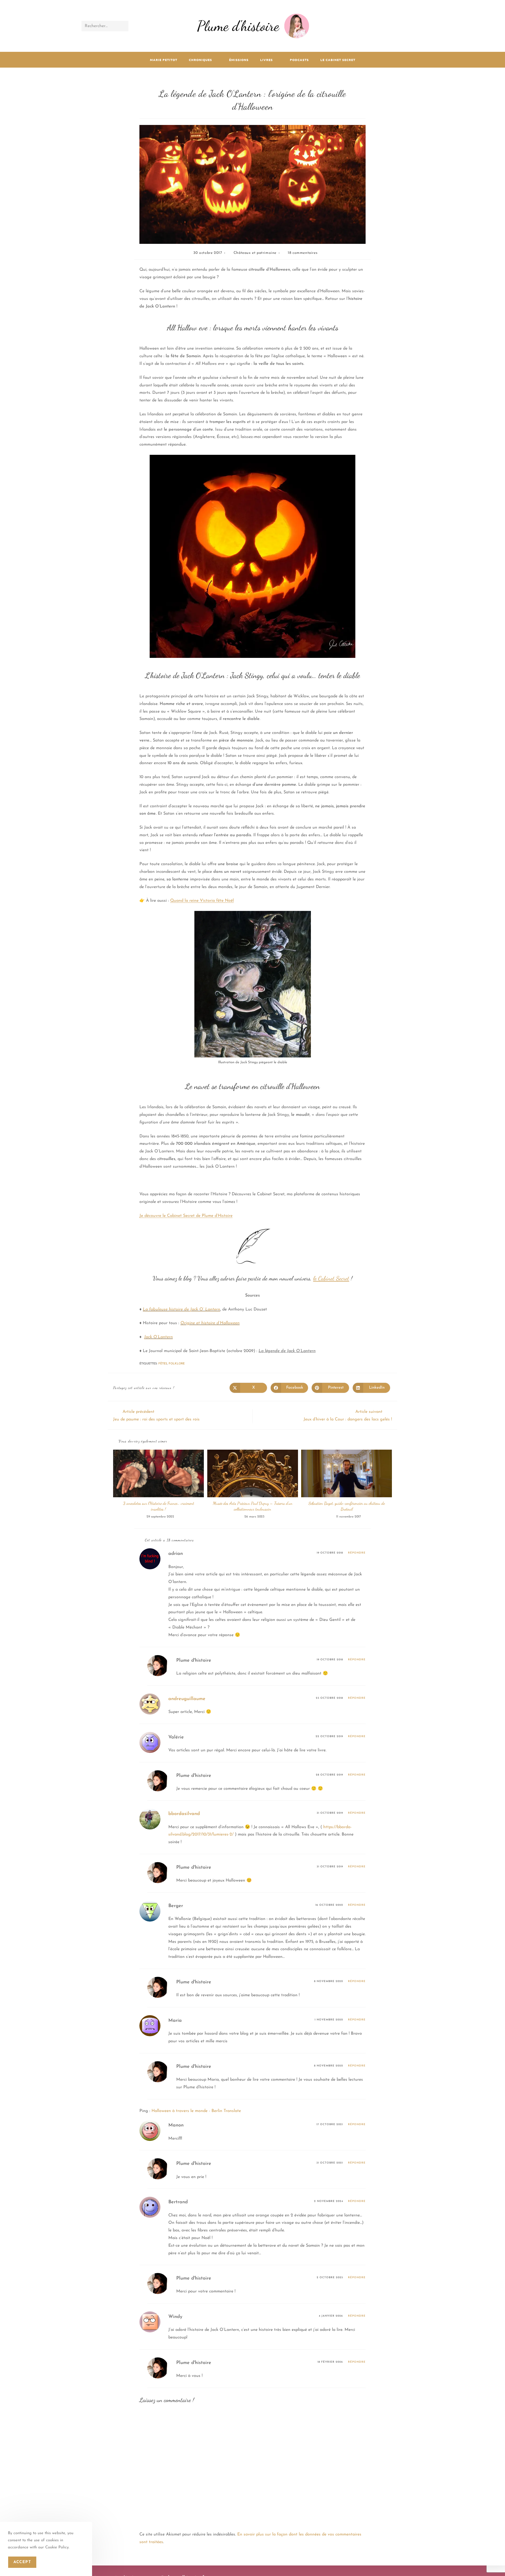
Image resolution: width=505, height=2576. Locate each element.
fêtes (163, 1364)
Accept (22, 2562)
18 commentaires (303, 253)
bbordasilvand (184, 1814)
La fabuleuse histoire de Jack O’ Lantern (181, 1309)
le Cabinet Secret (331, 1278)
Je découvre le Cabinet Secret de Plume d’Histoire (186, 1216)
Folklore (177, 1364)
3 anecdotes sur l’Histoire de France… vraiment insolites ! (159, 1506)
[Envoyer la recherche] (123, 26)
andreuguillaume (187, 1699)
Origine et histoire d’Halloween (210, 1323)
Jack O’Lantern (158, 1337)
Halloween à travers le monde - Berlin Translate (196, 2111)
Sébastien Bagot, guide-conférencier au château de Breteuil (347, 1506)
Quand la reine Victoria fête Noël (202, 901)
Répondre (357, 1553)
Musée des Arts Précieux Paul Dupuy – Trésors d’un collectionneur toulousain (253, 1506)
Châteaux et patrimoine (255, 253)
